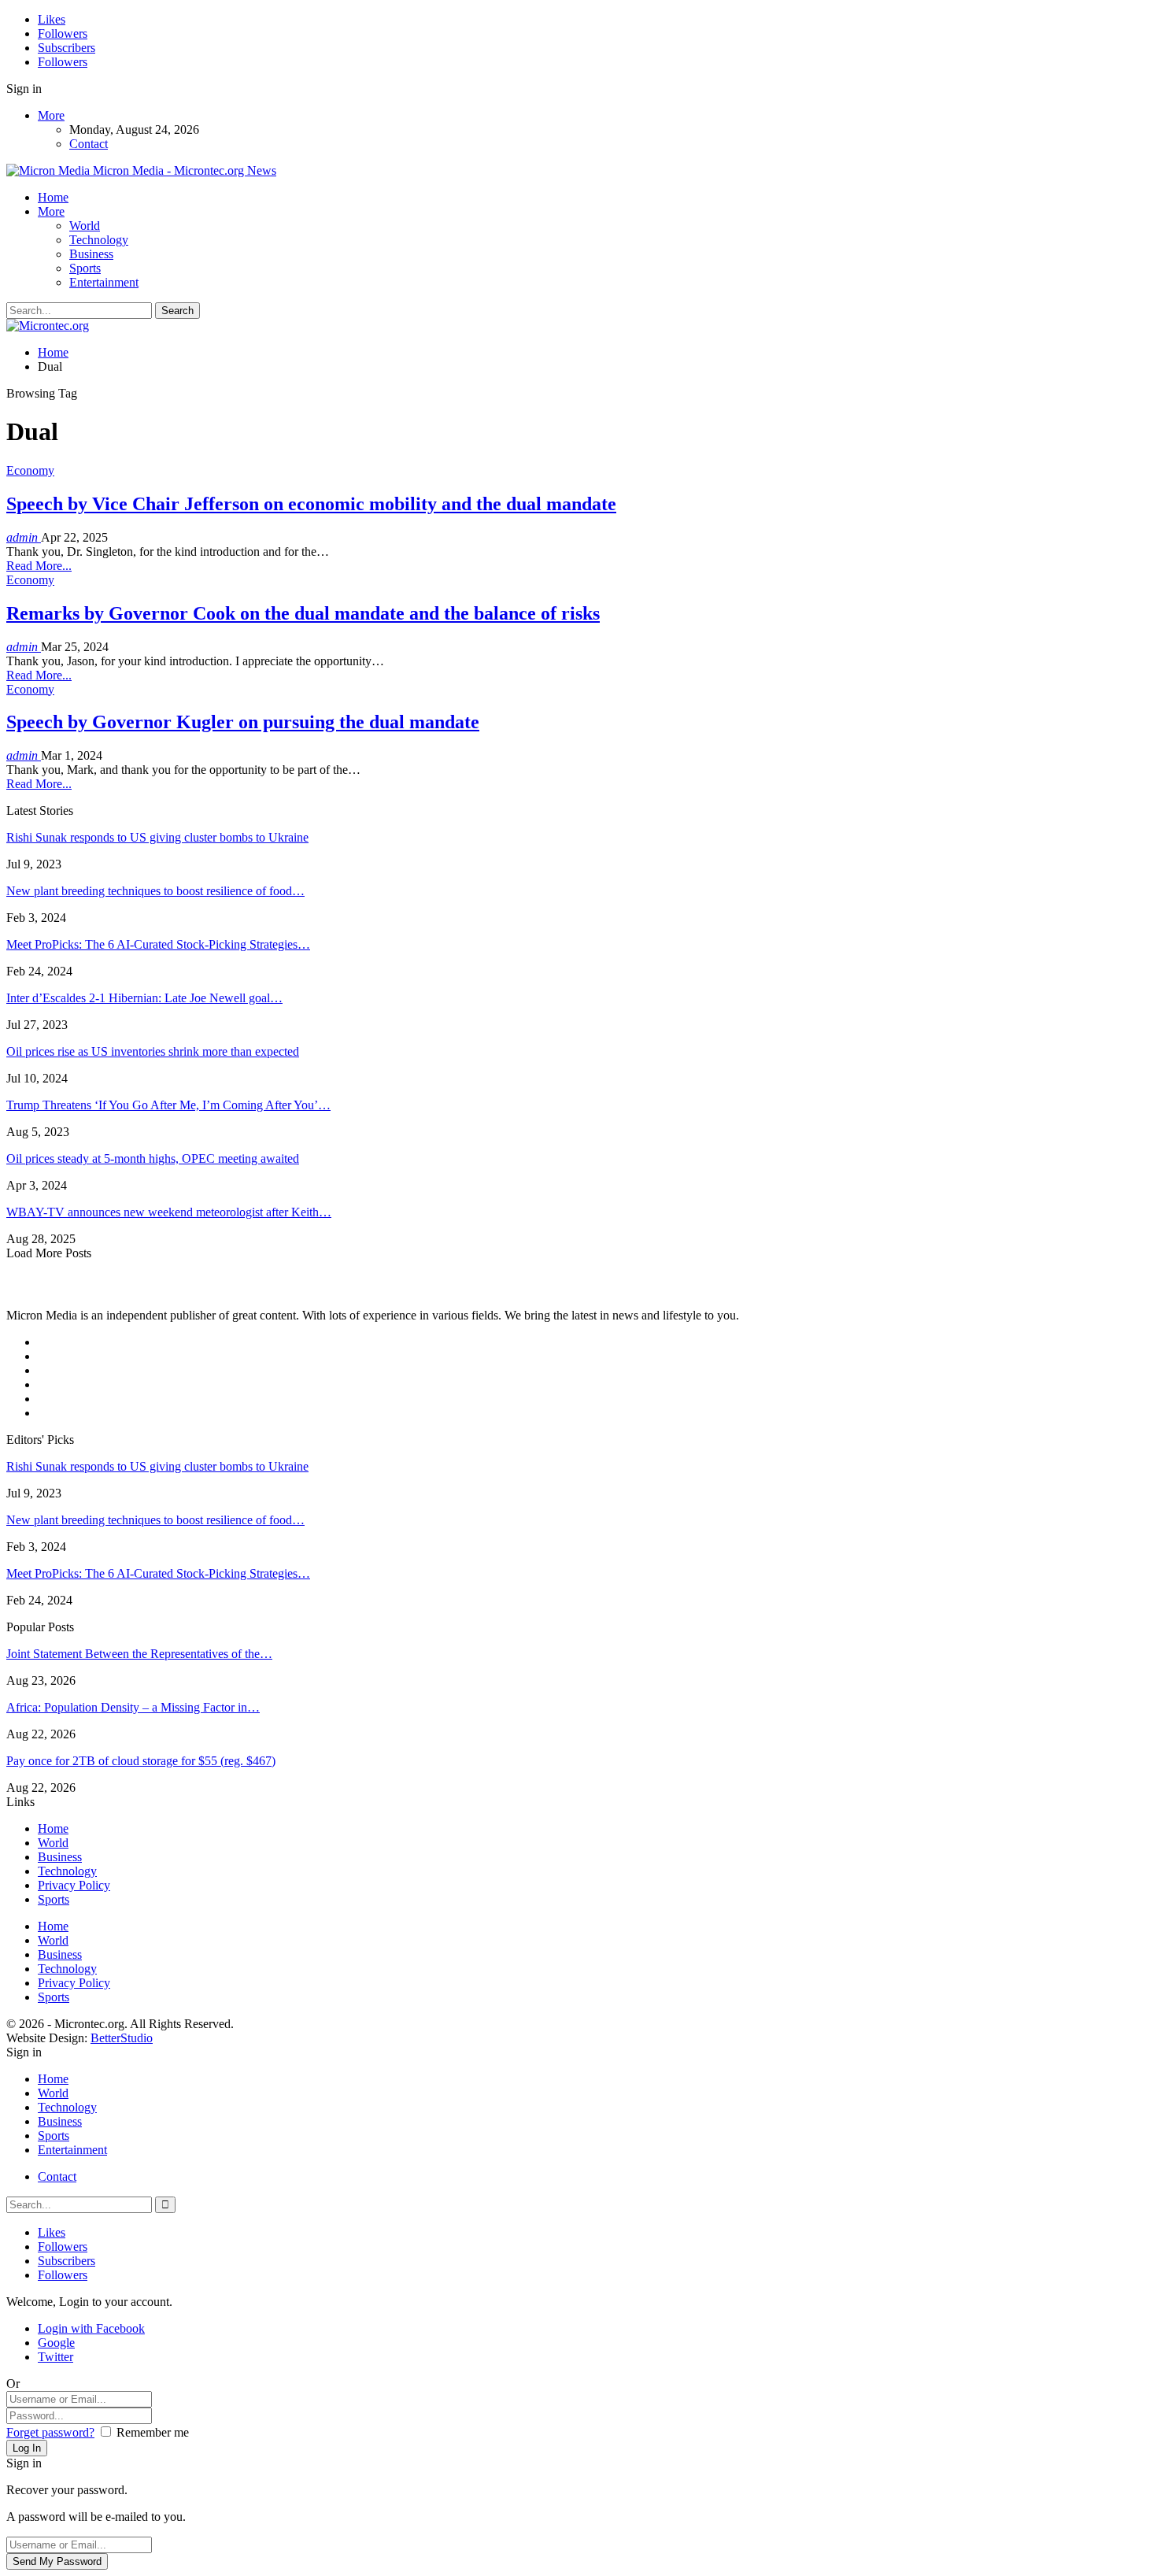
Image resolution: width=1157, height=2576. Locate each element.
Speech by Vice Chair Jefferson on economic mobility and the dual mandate (311, 504)
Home (53, 197)
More (51, 115)
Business (91, 254)
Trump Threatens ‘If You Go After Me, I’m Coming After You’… (168, 1105)
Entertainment (104, 282)
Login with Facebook (91, 2328)
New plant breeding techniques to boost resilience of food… (155, 891)
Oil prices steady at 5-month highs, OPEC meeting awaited (153, 1158)
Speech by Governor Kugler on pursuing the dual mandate (243, 722)
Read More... (39, 566)
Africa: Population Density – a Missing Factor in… (133, 1707)
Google (56, 2343)
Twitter (55, 2357)
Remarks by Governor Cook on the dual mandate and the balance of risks (303, 613)
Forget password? (50, 2432)
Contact (89, 144)
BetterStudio (122, 2038)
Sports (85, 268)
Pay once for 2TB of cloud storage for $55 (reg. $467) (141, 1761)
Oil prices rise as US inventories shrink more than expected (153, 1051)
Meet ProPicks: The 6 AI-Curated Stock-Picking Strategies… (158, 944)
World (85, 226)
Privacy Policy (74, 1885)
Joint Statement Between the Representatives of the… (139, 1654)
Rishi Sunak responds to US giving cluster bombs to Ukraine (157, 837)
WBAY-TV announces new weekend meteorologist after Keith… (169, 1212)
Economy (30, 470)
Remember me (153, 2432)
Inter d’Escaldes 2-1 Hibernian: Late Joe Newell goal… (144, 998)
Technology (99, 240)
